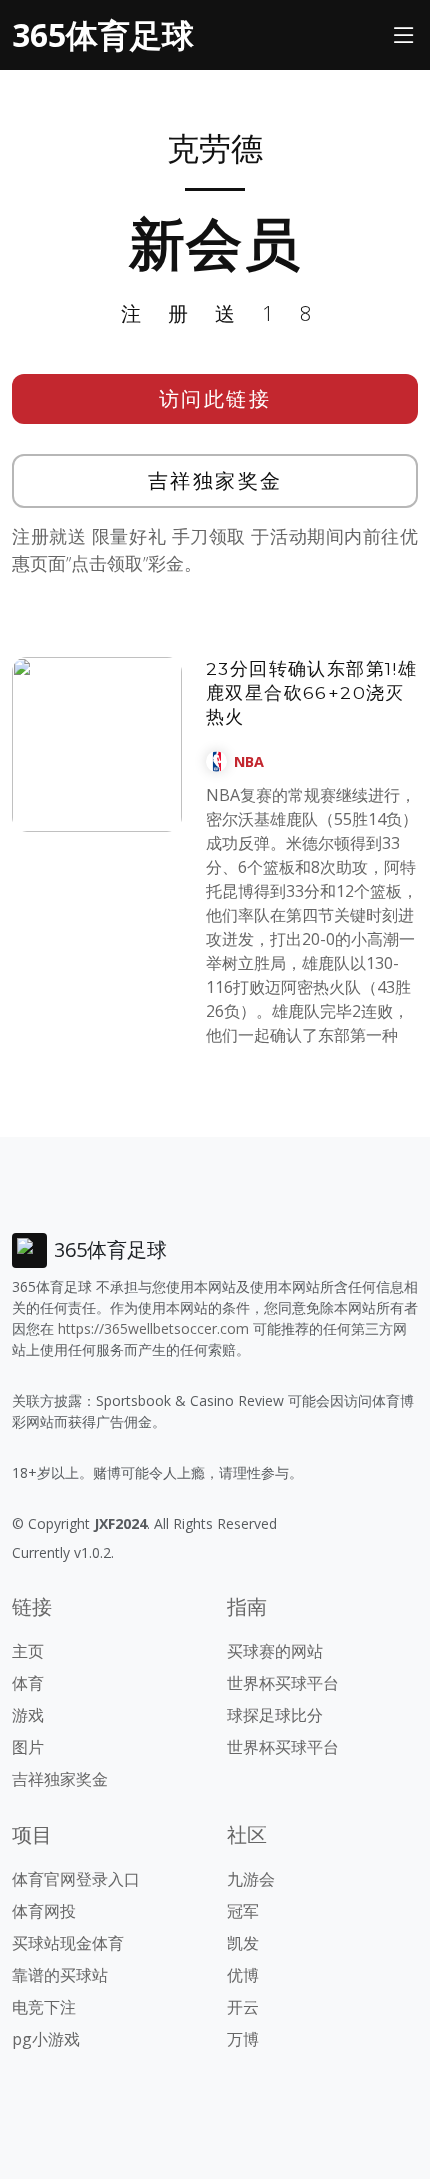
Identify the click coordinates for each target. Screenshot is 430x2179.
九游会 (251, 1879)
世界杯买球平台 (283, 1683)
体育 (28, 1683)
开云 (243, 2007)
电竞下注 (44, 2007)
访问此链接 (215, 398)
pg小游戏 (46, 2039)
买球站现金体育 (68, 1943)
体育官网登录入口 (76, 1879)
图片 (28, 1747)
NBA (249, 761)
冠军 (243, 1911)
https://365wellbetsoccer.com (153, 1328)
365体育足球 (103, 34)
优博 (243, 1975)
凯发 (243, 1943)
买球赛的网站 (275, 1651)
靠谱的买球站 (60, 1975)
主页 (28, 1651)
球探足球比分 (275, 1715)
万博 (243, 2039)
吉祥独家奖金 (215, 480)
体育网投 (44, 1911)
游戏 (28, 1715)
